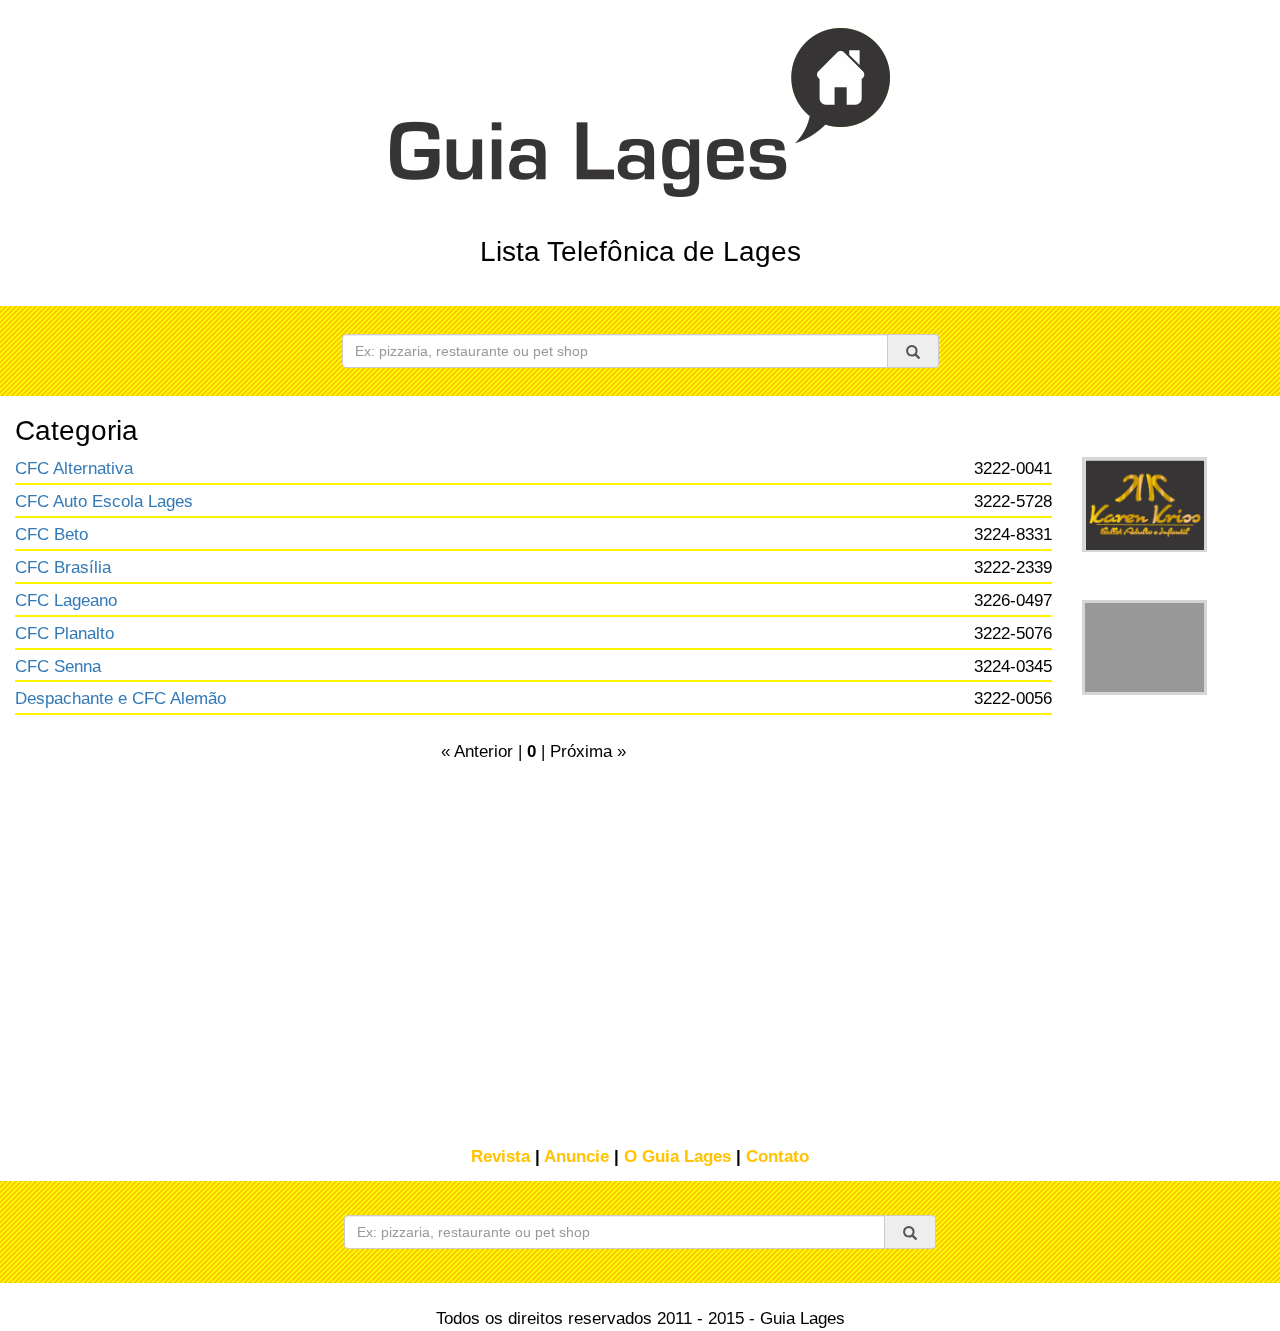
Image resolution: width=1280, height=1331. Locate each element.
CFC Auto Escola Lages (104, 501)
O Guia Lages (677, 1156)
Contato (777, 1156)
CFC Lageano (66, 600)
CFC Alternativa (74, 468)
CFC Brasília (63, 567)
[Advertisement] (1142, 863)
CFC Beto (51, 534)
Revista (500, 1156)
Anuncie (576, 1156)
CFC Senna (58, 666)
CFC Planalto (64, 633)
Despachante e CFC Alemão (120, 698)
